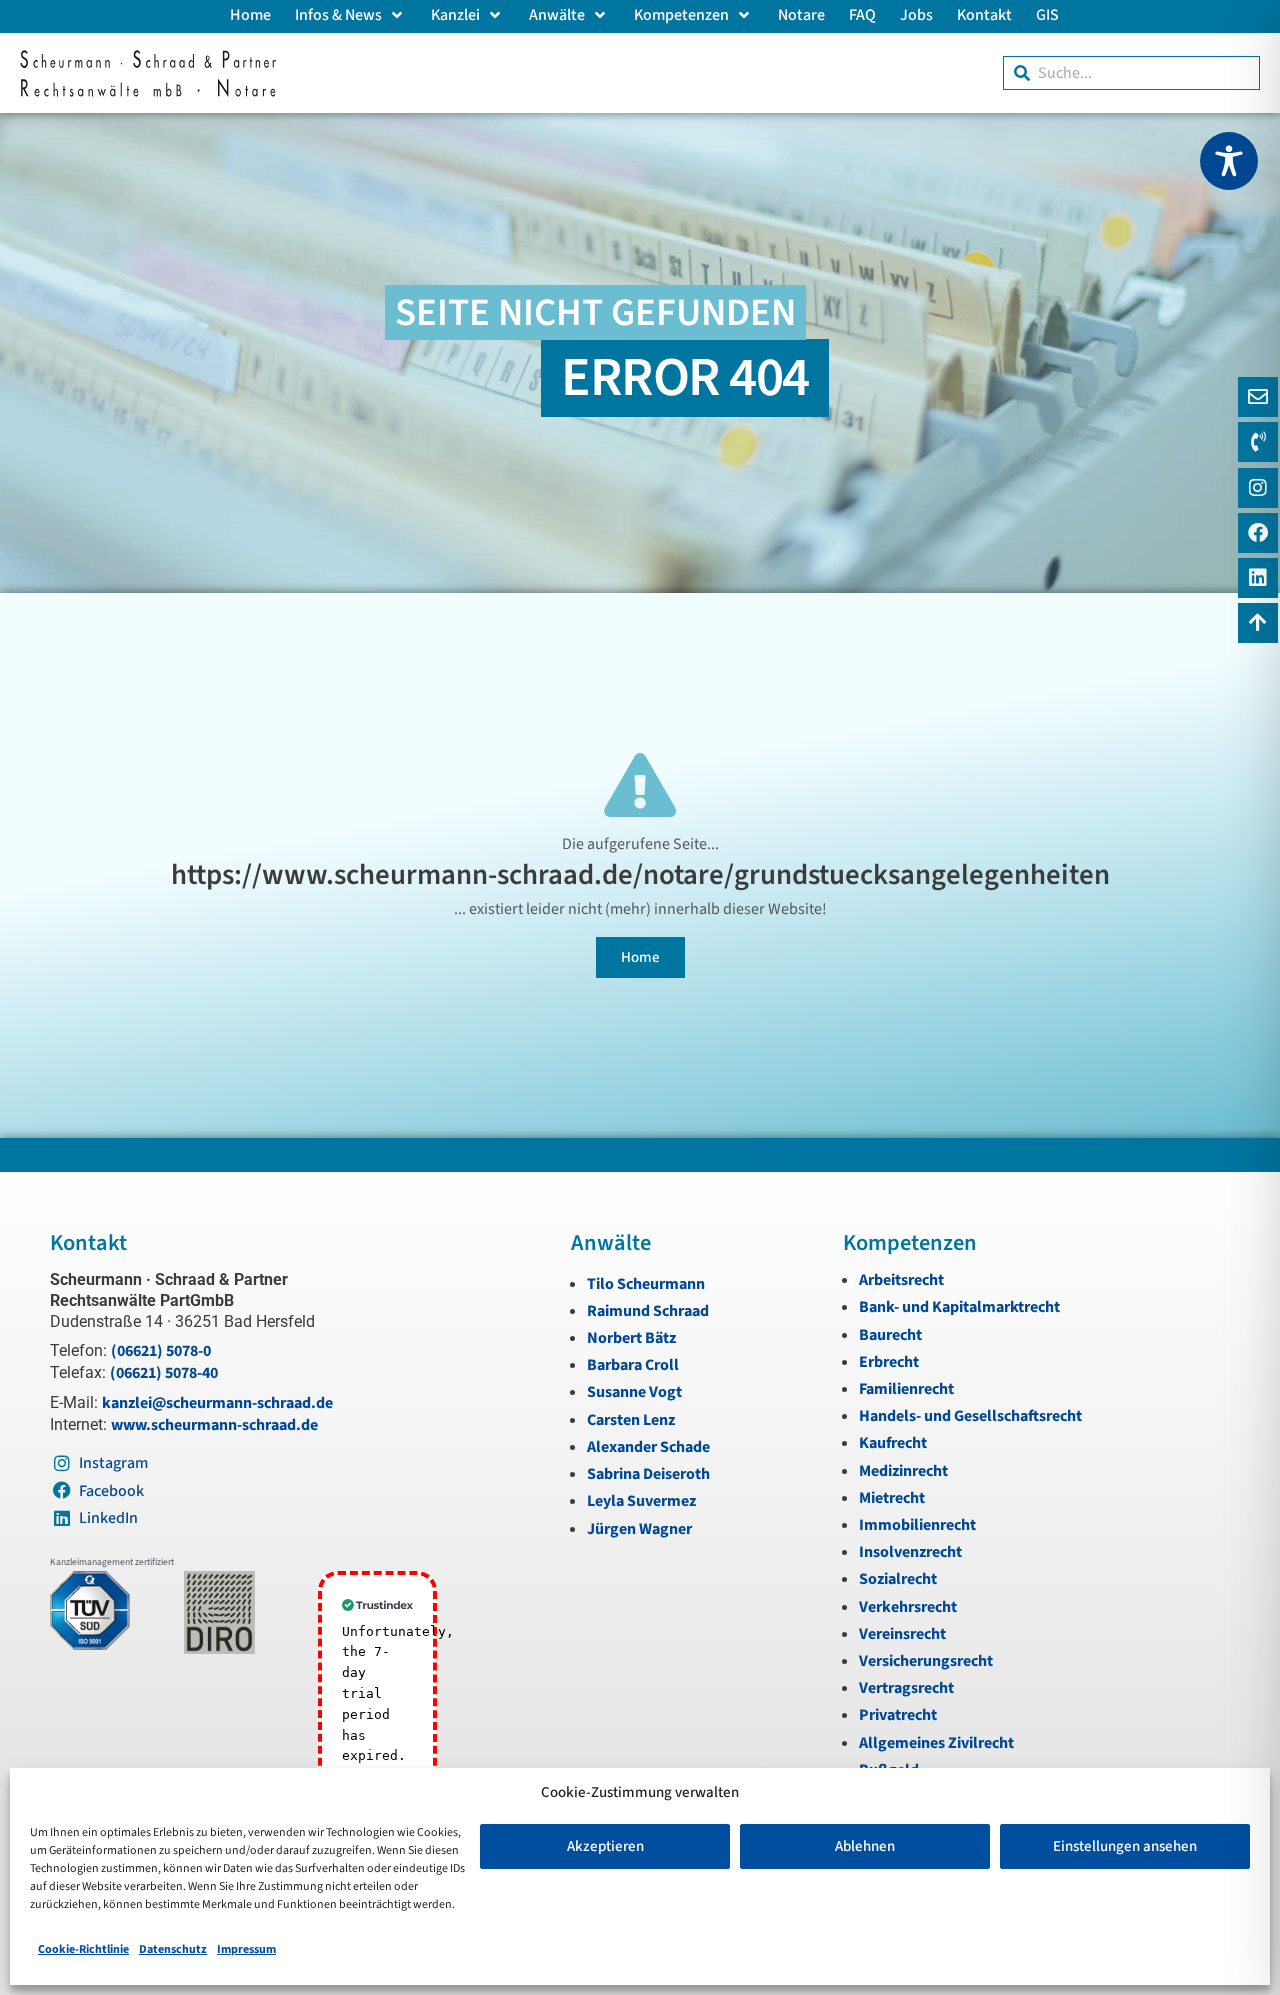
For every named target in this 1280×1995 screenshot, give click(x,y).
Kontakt (984, 15)
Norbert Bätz (631, 1338)
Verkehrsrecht (908, 1607)
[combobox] (1131, 73)
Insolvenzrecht (910, 1552)
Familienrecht (906, 1389)
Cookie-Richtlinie (83, 1949)
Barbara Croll (633, 1365)
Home (250, 15)
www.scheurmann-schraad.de (214, 1425)
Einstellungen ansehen (1125, 1846)
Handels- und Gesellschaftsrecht (970, 1416)
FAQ (862, 15)
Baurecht (890, 1335)
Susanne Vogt (634, 1392)
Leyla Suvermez (641, 1501)
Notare (801, 15)
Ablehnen (865, 1846)
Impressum (246, 1949)
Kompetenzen (681, 15)
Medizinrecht (903, 1471)
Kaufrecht (893, 1443)
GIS (1047, 15)
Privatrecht (898, 1715)
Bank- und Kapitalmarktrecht (959, 1307)
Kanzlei (455, 15)
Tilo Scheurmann (646, 1284)
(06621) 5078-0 (161, 1351)
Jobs (916, 15)
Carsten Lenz (631, 1420)
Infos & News (338, 15)
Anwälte (557, 15)
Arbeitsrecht (901, 1280)
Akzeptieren (605, 1846)
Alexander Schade (648, 1447)
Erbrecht (889, 1362)
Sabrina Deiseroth (648, 1474)
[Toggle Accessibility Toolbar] (1229, 161)
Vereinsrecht (902, 1634)
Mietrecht (892, 1498)
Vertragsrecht (906, 1688)
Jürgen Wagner (639, 1529)
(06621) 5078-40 (164, 1373)
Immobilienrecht (917, 1525)
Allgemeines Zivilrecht (936, 1743)
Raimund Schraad (648, 1311)
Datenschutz (173, 1949)
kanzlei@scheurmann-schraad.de (217, 1403)
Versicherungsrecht (926, 1661)
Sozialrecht (898, 1579)
